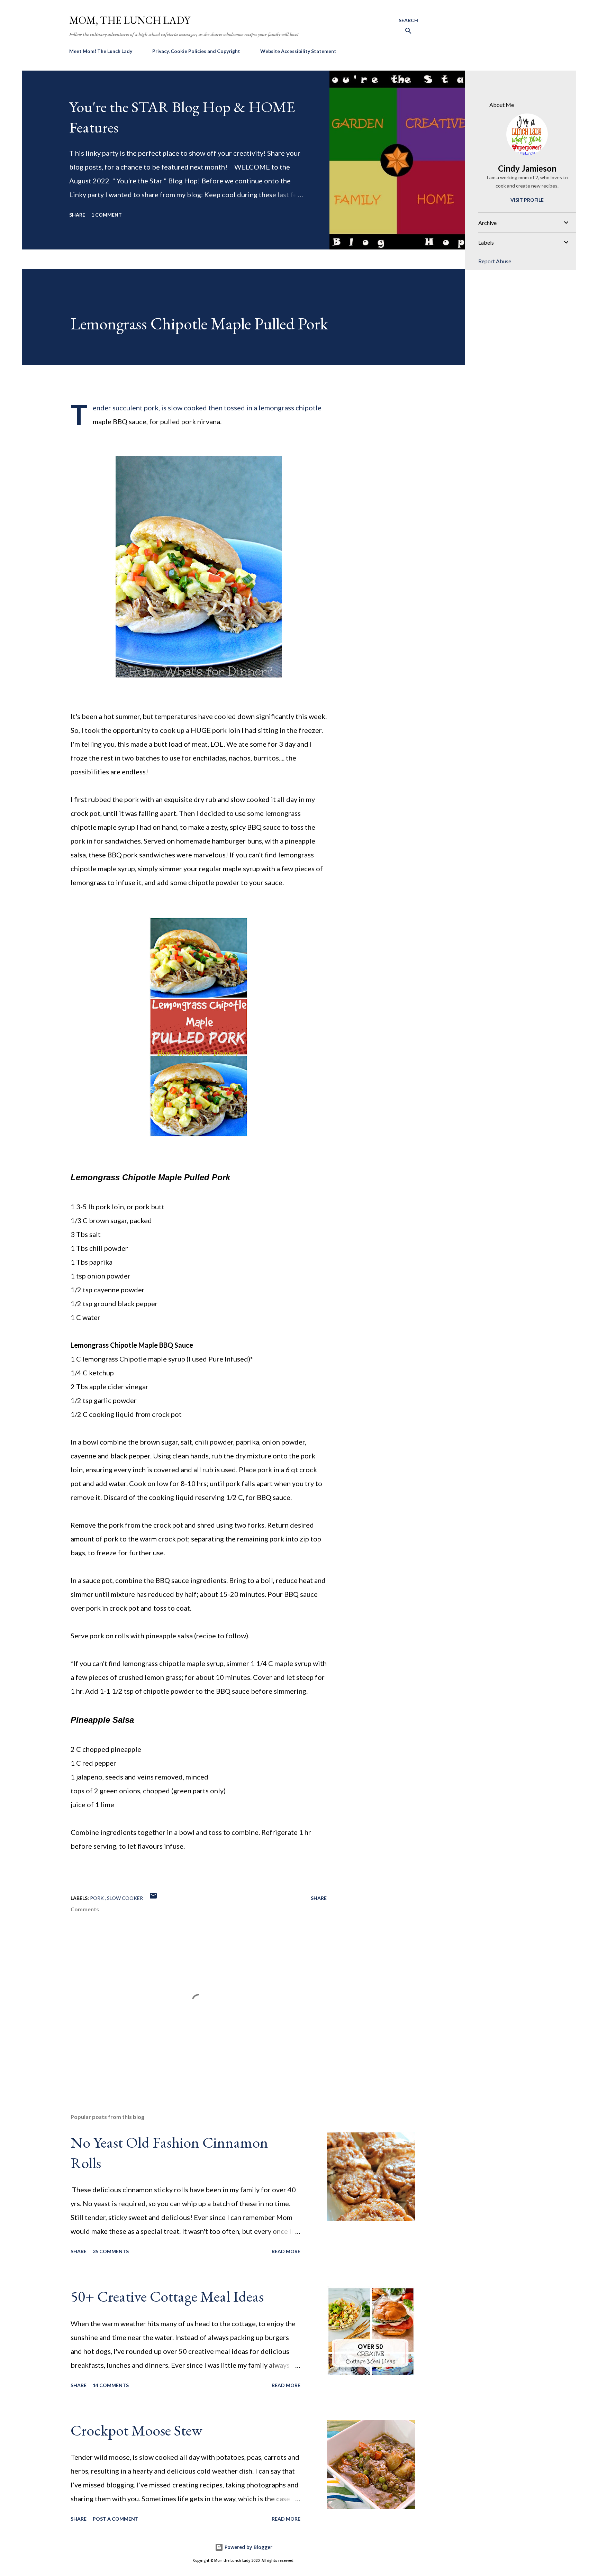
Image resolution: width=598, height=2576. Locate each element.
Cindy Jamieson (527, 168)
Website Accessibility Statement (298, 51)
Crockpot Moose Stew (136, 2430)
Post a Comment (116, 2519)
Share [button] (77, 215)
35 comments (111, 2251)
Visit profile (527, 200)
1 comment (107, 215)
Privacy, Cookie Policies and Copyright (196, 51)
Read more (286, 2251)
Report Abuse (495, 261)
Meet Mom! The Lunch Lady (101, 51)
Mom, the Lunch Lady (130, 20)
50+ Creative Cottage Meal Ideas (167, 2296)
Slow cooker (125, 1898)
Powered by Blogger (248, 2547)
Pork (97, 1898)
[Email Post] (153, 1898)
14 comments (111, 2385)
